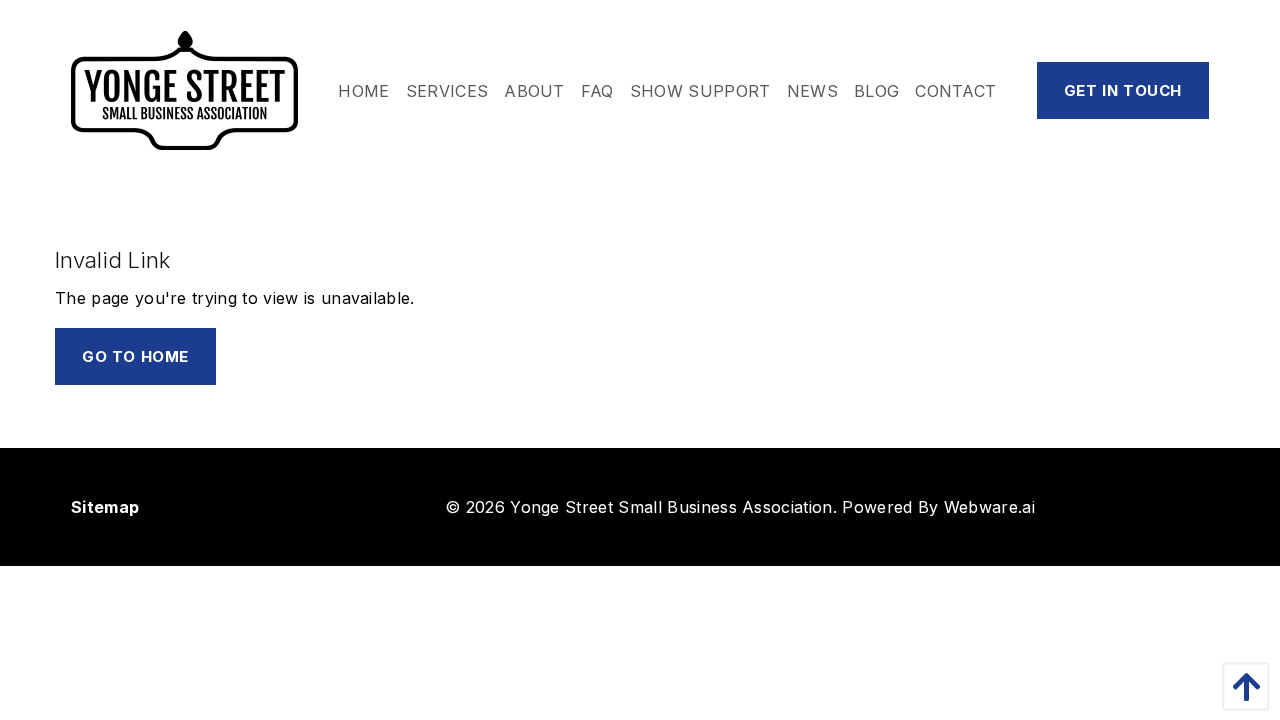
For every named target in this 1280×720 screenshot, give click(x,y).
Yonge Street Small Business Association (671, 507)
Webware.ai (989, 507)
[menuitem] (363, 91)
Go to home (135, 356)
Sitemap (105, 507)
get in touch (1123, 90)
